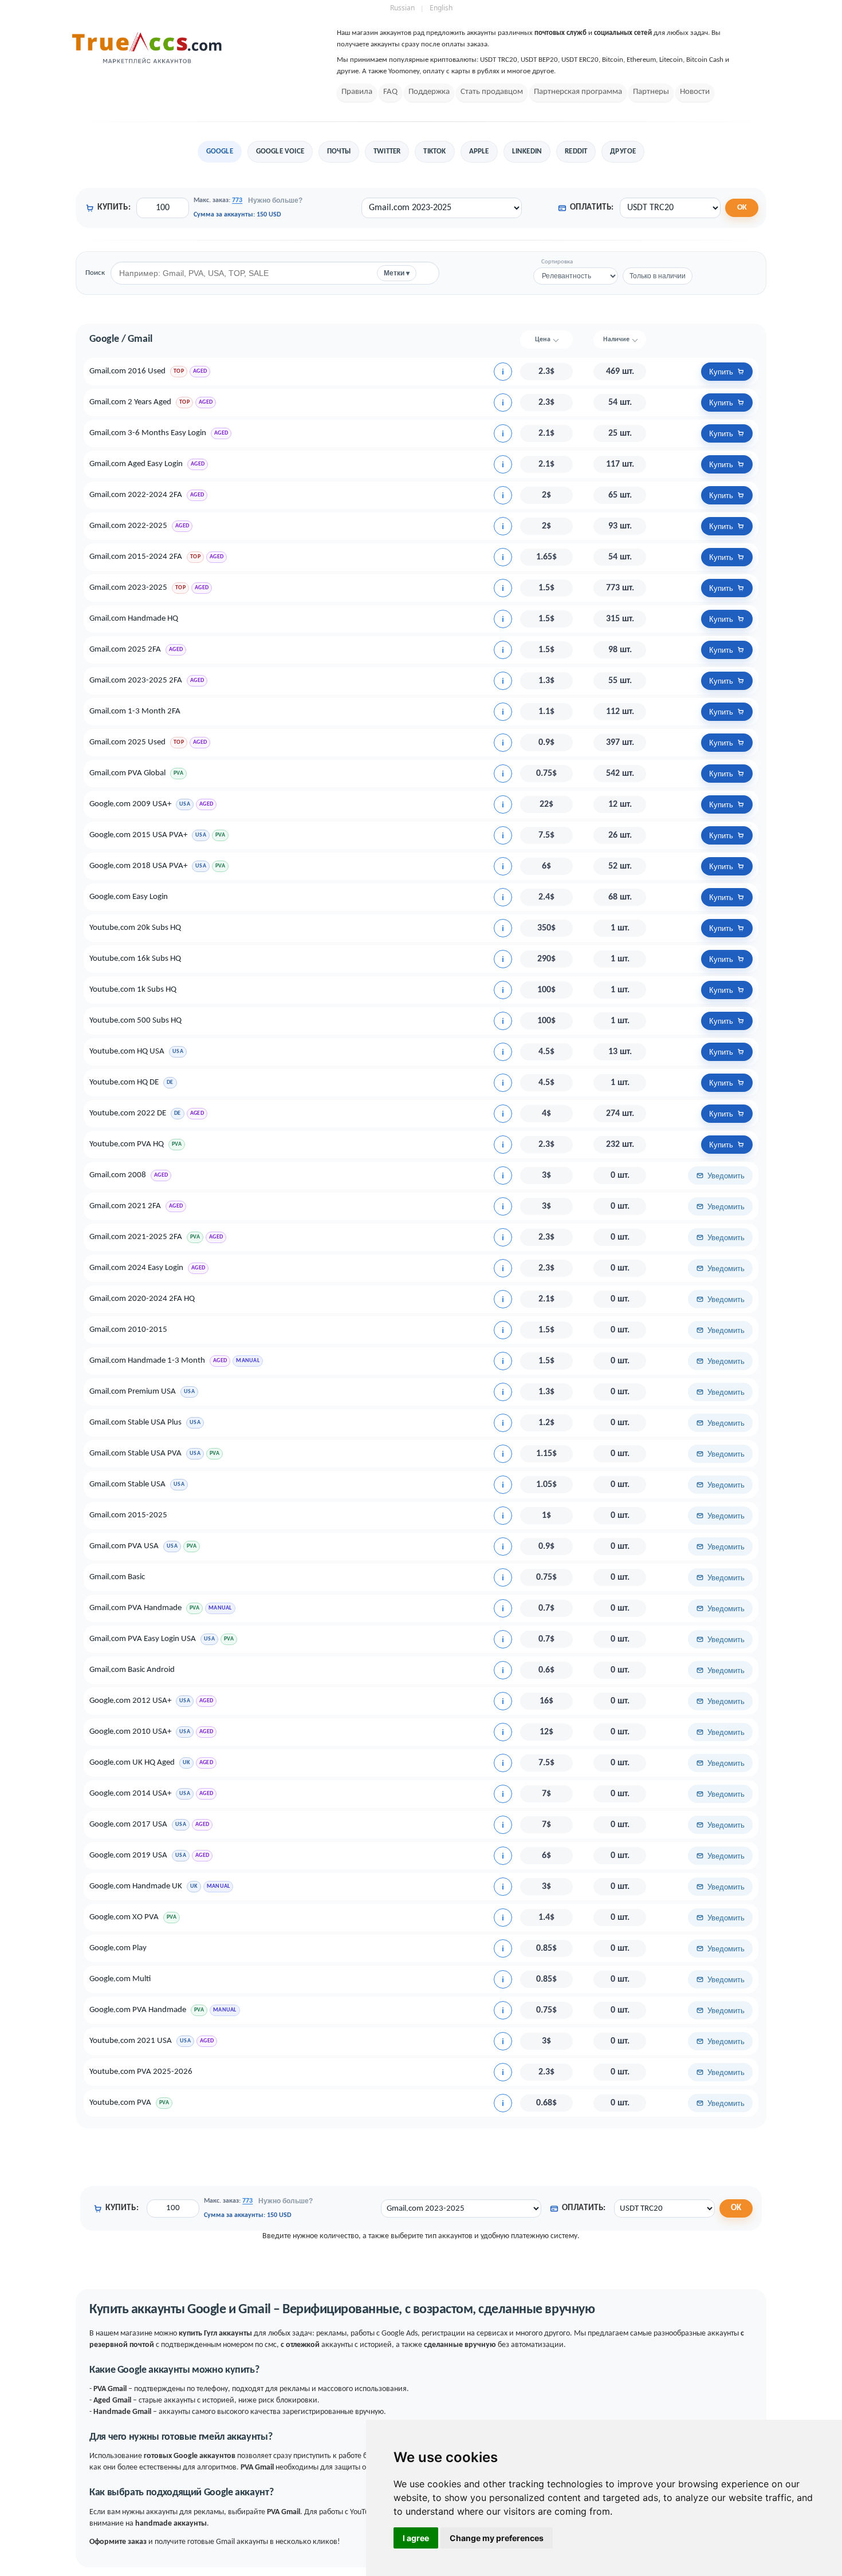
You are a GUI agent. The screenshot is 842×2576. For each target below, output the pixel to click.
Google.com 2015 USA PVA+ (138, 835)
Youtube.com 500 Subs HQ (135, 1021)
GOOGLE (220, 151)
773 (237, 200)
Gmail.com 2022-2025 (128, 526)
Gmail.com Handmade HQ (134, 619)
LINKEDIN (527, 151)
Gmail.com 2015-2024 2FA (136, 557)
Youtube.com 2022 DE (128, 1113)
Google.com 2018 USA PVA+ (138, 866)
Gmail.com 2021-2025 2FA (136, 1237)
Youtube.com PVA (120, 2103)
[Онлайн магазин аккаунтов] (147, 63)
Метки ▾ (397, 273)
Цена (543, 340)
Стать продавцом (492, 92)
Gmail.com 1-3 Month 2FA (135, 711)
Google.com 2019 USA (128, 1855)
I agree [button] (416, 2538)
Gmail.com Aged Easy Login (136, 464)
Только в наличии (658, 276)
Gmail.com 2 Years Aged (130, 402)
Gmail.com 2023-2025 (128, 588)
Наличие (616, 340)
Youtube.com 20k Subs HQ (135, 928)
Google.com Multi (120, 1979)
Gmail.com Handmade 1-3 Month (147, 1361)
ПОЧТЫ (339, 151)
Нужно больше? (275, 200)
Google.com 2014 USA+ (130, 1794)
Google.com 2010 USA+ (130, 1732)
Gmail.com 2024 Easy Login (136, 1268)
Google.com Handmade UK (136, 1886)
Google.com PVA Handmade (138, 2010)
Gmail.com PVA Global (127, 773)
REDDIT (576, 151)
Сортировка (557, 262)
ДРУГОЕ (623, 151)
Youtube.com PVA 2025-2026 (141, 2072)
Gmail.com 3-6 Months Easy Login (148, 433)
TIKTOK (434, 151)
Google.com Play (118, 1948)
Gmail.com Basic (117, 1577)
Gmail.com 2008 (118, 1175)
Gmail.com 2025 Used (127, 742)
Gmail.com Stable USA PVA (135, 1453)
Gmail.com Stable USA (127, 1484)
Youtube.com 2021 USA (131, 2041)
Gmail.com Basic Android (132, 1670)
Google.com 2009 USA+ (130, 804)
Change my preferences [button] (497, 2538)
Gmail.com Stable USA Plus (135, 1423)
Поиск (95, 273)
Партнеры (651, 92)
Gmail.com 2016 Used (127, 371)
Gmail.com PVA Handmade (135, 1608)
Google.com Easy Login (129, 897)
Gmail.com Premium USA (133, 1392)
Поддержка (429, 92)
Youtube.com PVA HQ (127, 1144)
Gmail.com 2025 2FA (125, 650)
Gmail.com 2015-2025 (128, 1515)
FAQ (390, 92)
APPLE (479, 151)
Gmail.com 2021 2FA (125, 1206)
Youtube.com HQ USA (127, 1052)
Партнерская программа (578, 92)
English (441, 8)
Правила (357, 92)
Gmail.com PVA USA (124, 1546)
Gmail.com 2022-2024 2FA (136, 495)
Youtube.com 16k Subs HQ (135, 959)
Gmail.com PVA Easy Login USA (143, 1639)
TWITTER (387, 151)
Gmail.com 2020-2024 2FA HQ (142, 1299)
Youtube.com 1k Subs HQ (133, 990)
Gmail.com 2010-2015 (128, 1330)
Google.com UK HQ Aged (132, 1763)
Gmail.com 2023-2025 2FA (136, 681)
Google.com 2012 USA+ (130, 1701)
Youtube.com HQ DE (124, 1082)
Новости (695, 92)
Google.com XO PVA (124, 1917)
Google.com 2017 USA (128, 1824)
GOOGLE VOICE (280, 151)
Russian (402, 8)
